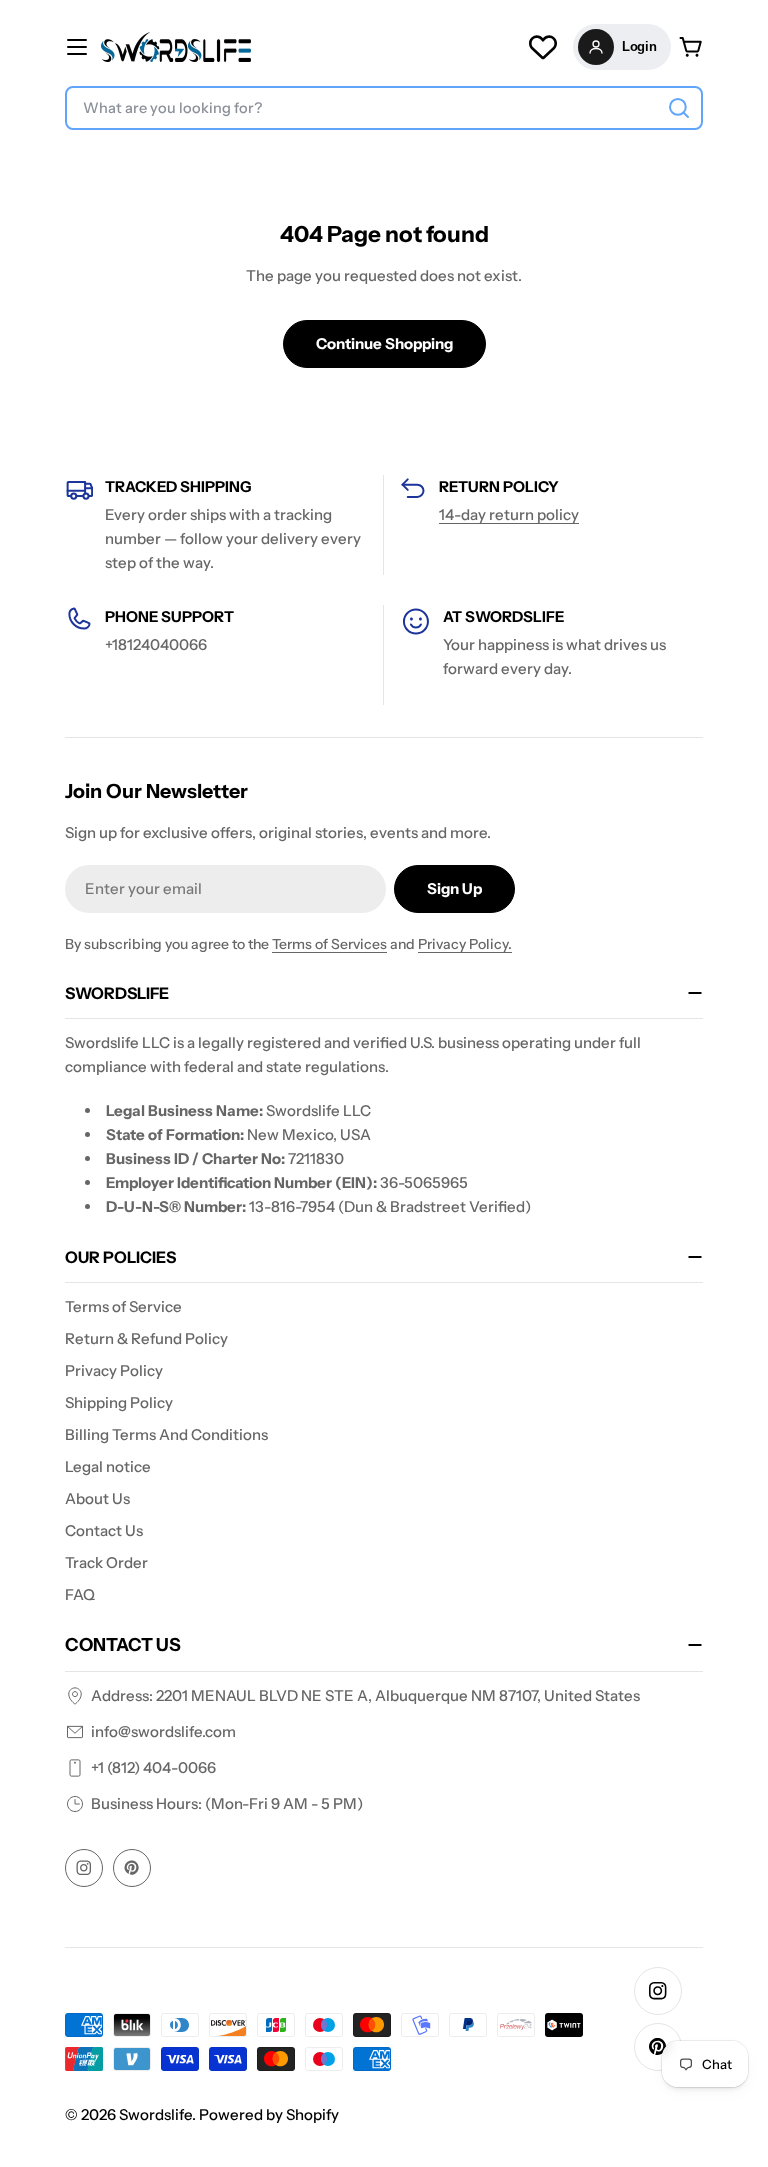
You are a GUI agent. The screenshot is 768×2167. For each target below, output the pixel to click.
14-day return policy (509, 514)
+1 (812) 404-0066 (153, 1767)
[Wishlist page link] (543, 47)
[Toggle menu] (77, 47)
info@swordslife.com (163, 1731)
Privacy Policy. (465, 944)
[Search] (679, 108)
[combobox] (384, 108)
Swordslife (155, 2114)
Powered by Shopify (269, 2114)
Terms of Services (329, 944)
